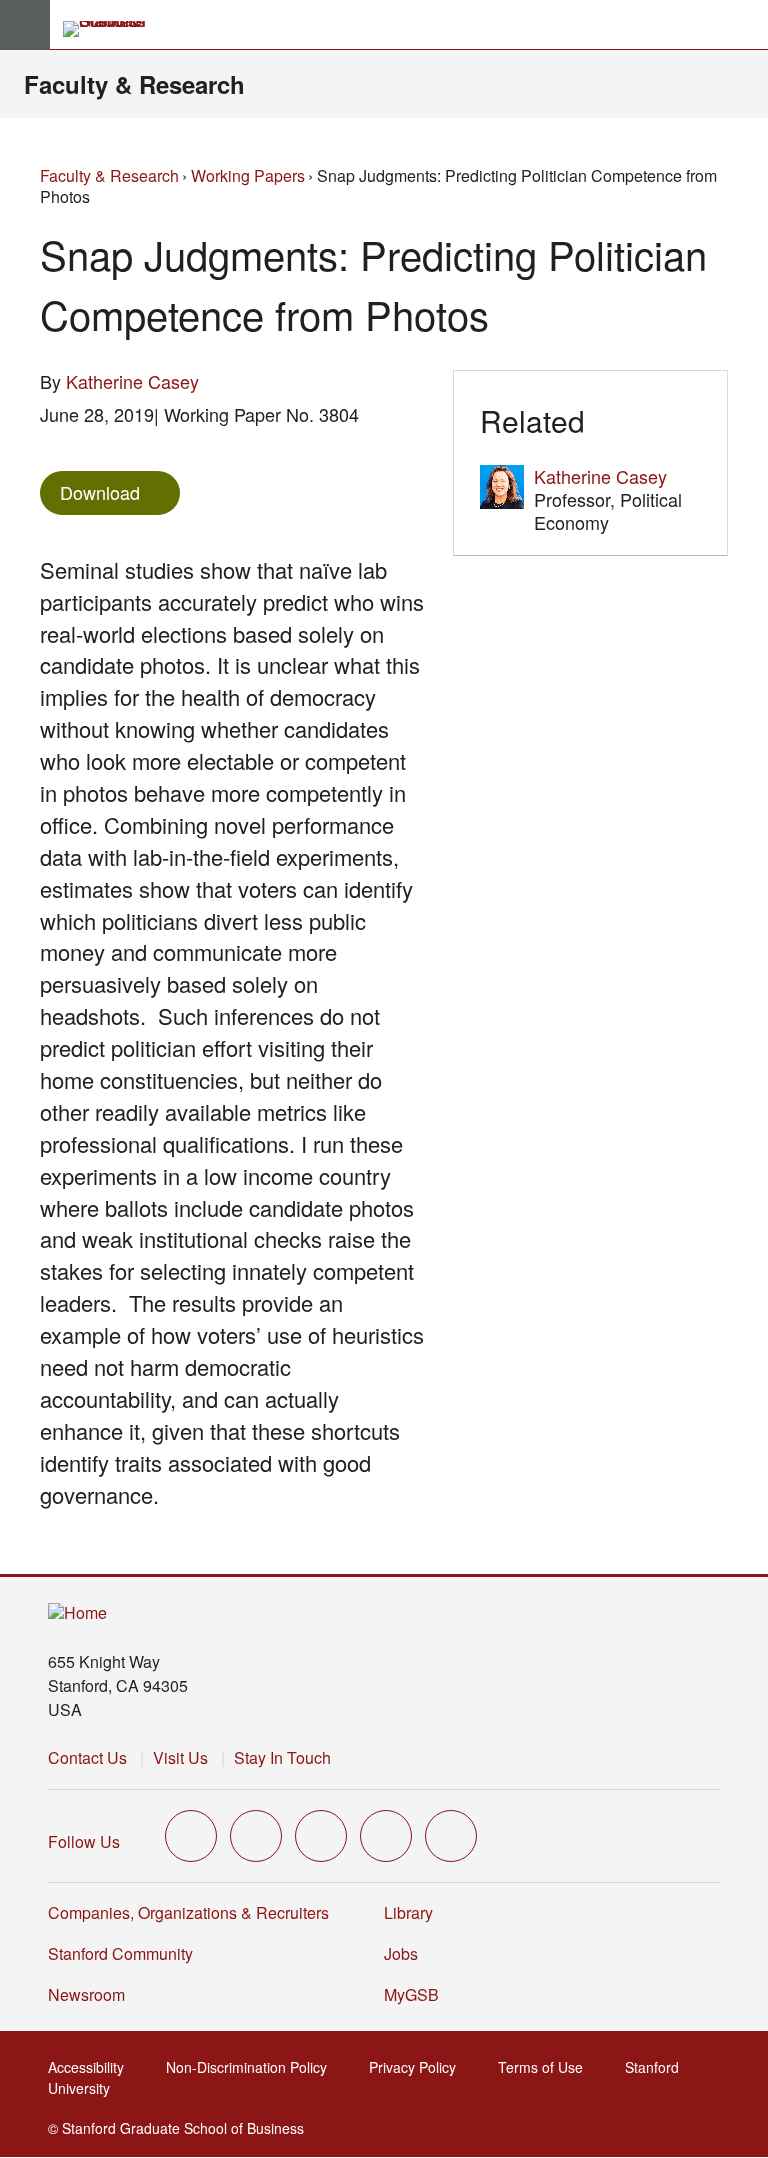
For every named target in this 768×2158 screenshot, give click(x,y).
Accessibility (92, 2067)
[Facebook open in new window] (256, 1836)
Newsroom (86, 1994)
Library (408, 1912)
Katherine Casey (132, 381)
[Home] (77, 1613)
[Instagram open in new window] (321, 1836)
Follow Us (84, 1841)
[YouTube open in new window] (386, 1836)
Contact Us (87, 1757)
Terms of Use (546, 2067)
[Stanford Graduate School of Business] (113, 29)
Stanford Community (120, 1953)
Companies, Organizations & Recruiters (188, 1912)
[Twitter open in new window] (191, 1836)
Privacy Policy (418, 2067)
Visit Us (180, 1757)
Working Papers (248, 175)
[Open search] (745, 25)
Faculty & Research (134, 84)
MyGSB (417, 1994)
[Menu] (25, 25)
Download (100, 492)
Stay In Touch (282, 1757)
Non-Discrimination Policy (252, 2067)
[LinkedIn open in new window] (451, 1836)
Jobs (401, 1953)
